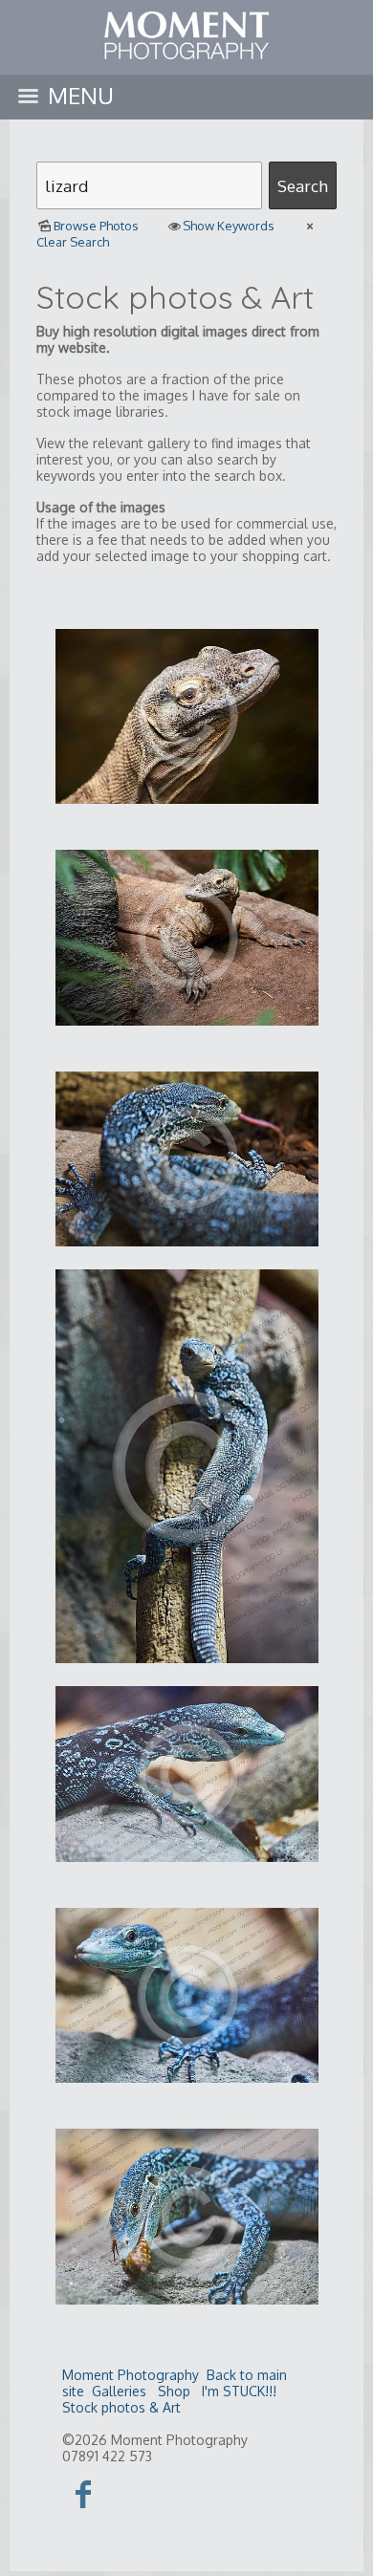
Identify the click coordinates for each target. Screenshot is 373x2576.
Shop (174, 2391)
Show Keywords (229, 226)
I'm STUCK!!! (239, 2391)
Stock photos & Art (121, 2407)
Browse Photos (96, 226)
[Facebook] (84, 2493)
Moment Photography (131, 2375)
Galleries (119, 2391)
